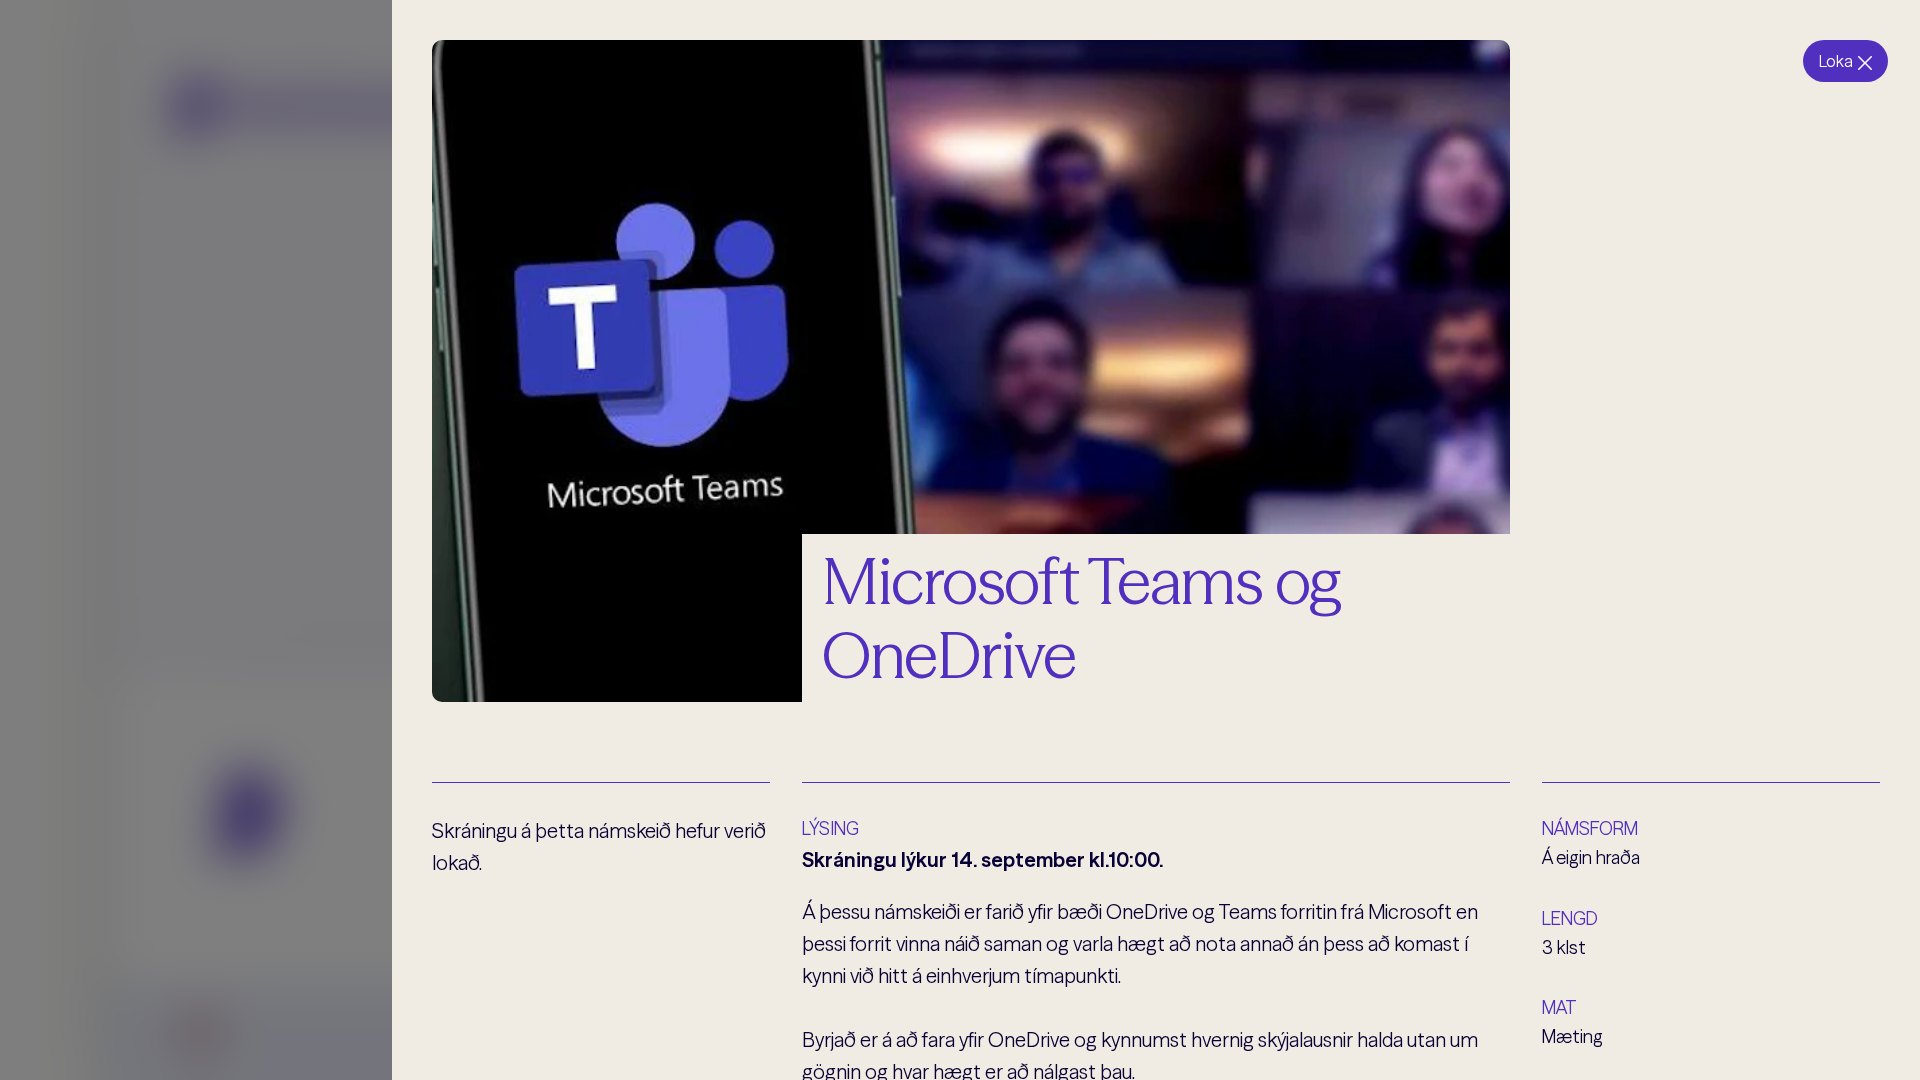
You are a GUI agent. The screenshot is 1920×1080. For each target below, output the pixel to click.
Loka (1836, 61)
